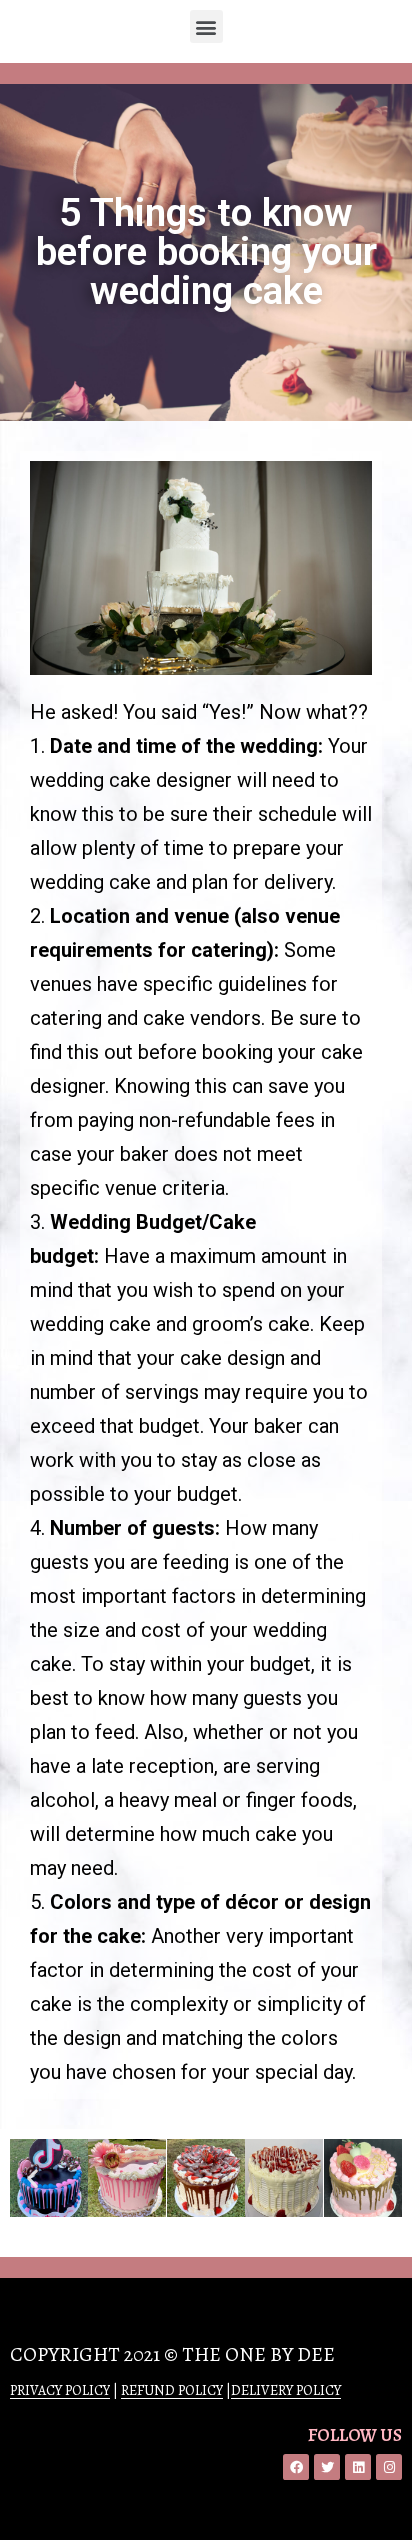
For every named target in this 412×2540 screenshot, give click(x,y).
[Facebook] (296, 2467)
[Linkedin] (358, 2467)
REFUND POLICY (172, 2390)
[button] (206, 26)
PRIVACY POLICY (60, 2390)
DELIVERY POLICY (286, 2390)
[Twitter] (327, 2467)
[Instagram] (389, 2467)
